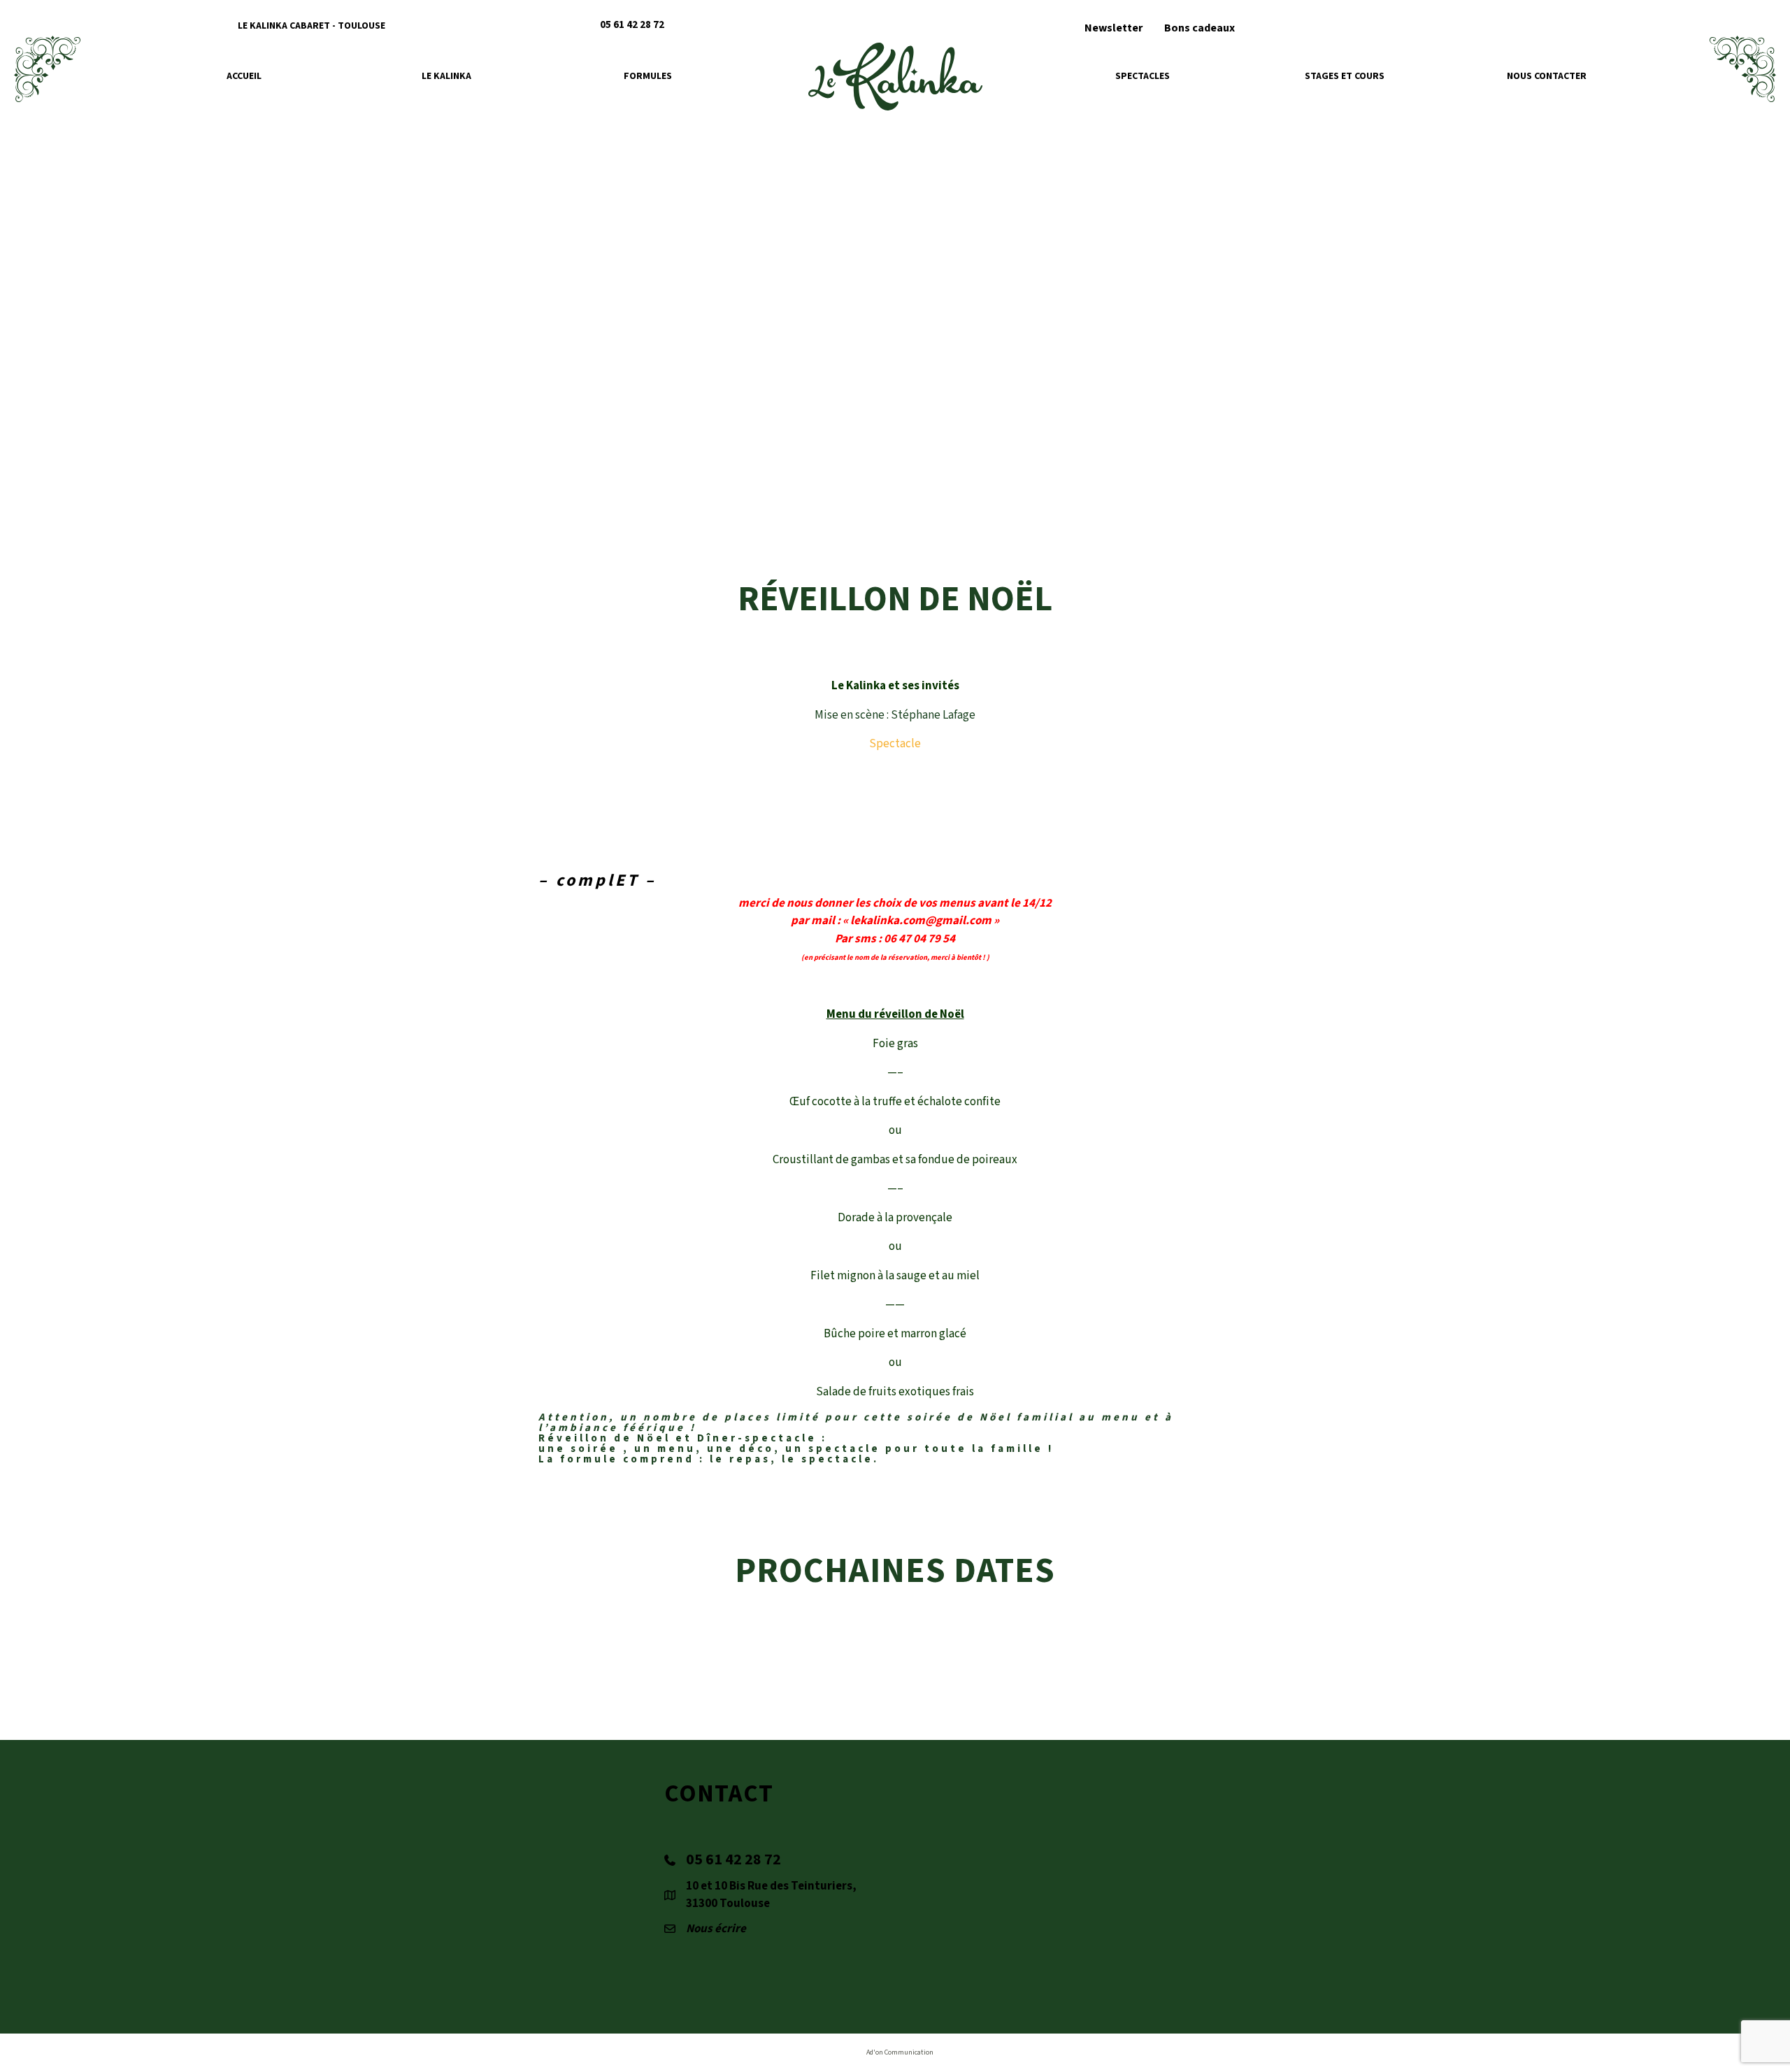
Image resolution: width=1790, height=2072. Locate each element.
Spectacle (895, 744)
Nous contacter (1547, 76)
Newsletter (1114, 28)
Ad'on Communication (900, 2052)
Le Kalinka (446, 76)
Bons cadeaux (1200, 28)
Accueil (244, 76)
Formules (648, 76)
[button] (1400, 25)
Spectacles (1143, 76)
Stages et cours (1345, 76)
